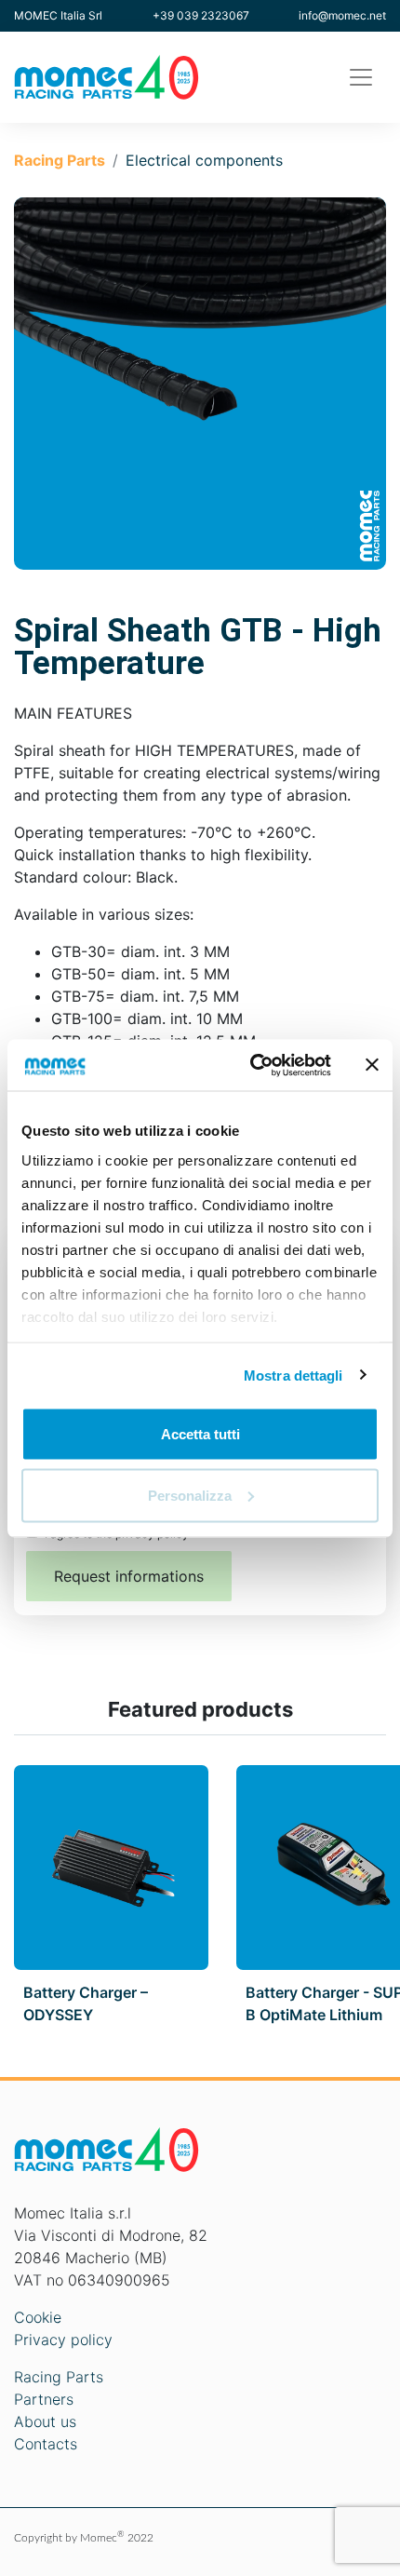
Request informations (129, 1576)
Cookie (38, 2317)
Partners (44, 2399)
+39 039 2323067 (201, 15)
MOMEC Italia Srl (58, 15)
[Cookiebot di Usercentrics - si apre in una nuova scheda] (252, 1065)
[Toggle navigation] (361, 77)
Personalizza (190, 1495)
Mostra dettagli (293, 1375)
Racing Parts (60, 160)
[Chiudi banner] (372, 1065)
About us (45, 2421)
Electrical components (204, 160)
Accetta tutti (200, 1434)
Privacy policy (63, 2340)
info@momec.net (342, 15)
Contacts (46, 2444)
